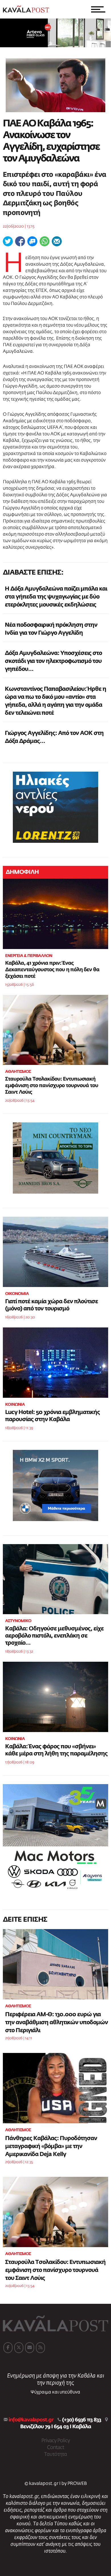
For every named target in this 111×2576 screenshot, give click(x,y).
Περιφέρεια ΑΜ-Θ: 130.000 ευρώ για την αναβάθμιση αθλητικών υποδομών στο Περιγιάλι (56, 2022)
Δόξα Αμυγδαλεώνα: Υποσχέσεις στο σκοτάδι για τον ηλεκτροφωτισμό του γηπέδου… (53, 661)
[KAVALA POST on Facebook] (8, 2348)
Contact (55, 2448)
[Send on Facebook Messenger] (32, 241)
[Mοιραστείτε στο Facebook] (20, 241)
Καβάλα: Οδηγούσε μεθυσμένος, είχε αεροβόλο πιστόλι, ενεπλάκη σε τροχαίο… (54, 1636)
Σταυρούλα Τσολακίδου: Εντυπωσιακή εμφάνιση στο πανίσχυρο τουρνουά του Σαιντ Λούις (52, 1086)
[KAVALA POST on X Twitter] (19, 2348)
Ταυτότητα (55, 2454)
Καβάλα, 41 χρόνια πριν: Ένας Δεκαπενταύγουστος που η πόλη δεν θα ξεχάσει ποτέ (52, 970)
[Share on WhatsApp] (45, 241)
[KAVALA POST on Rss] (40, 2348)
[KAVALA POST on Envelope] (30, 2348)
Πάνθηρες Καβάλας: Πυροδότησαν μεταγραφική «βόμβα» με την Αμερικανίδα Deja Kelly (51, 2146)
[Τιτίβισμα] (8, 241)
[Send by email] (57, 241)
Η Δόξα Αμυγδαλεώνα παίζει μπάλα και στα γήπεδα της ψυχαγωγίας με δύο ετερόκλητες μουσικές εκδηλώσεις (56, 597)
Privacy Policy (55, 2441)
